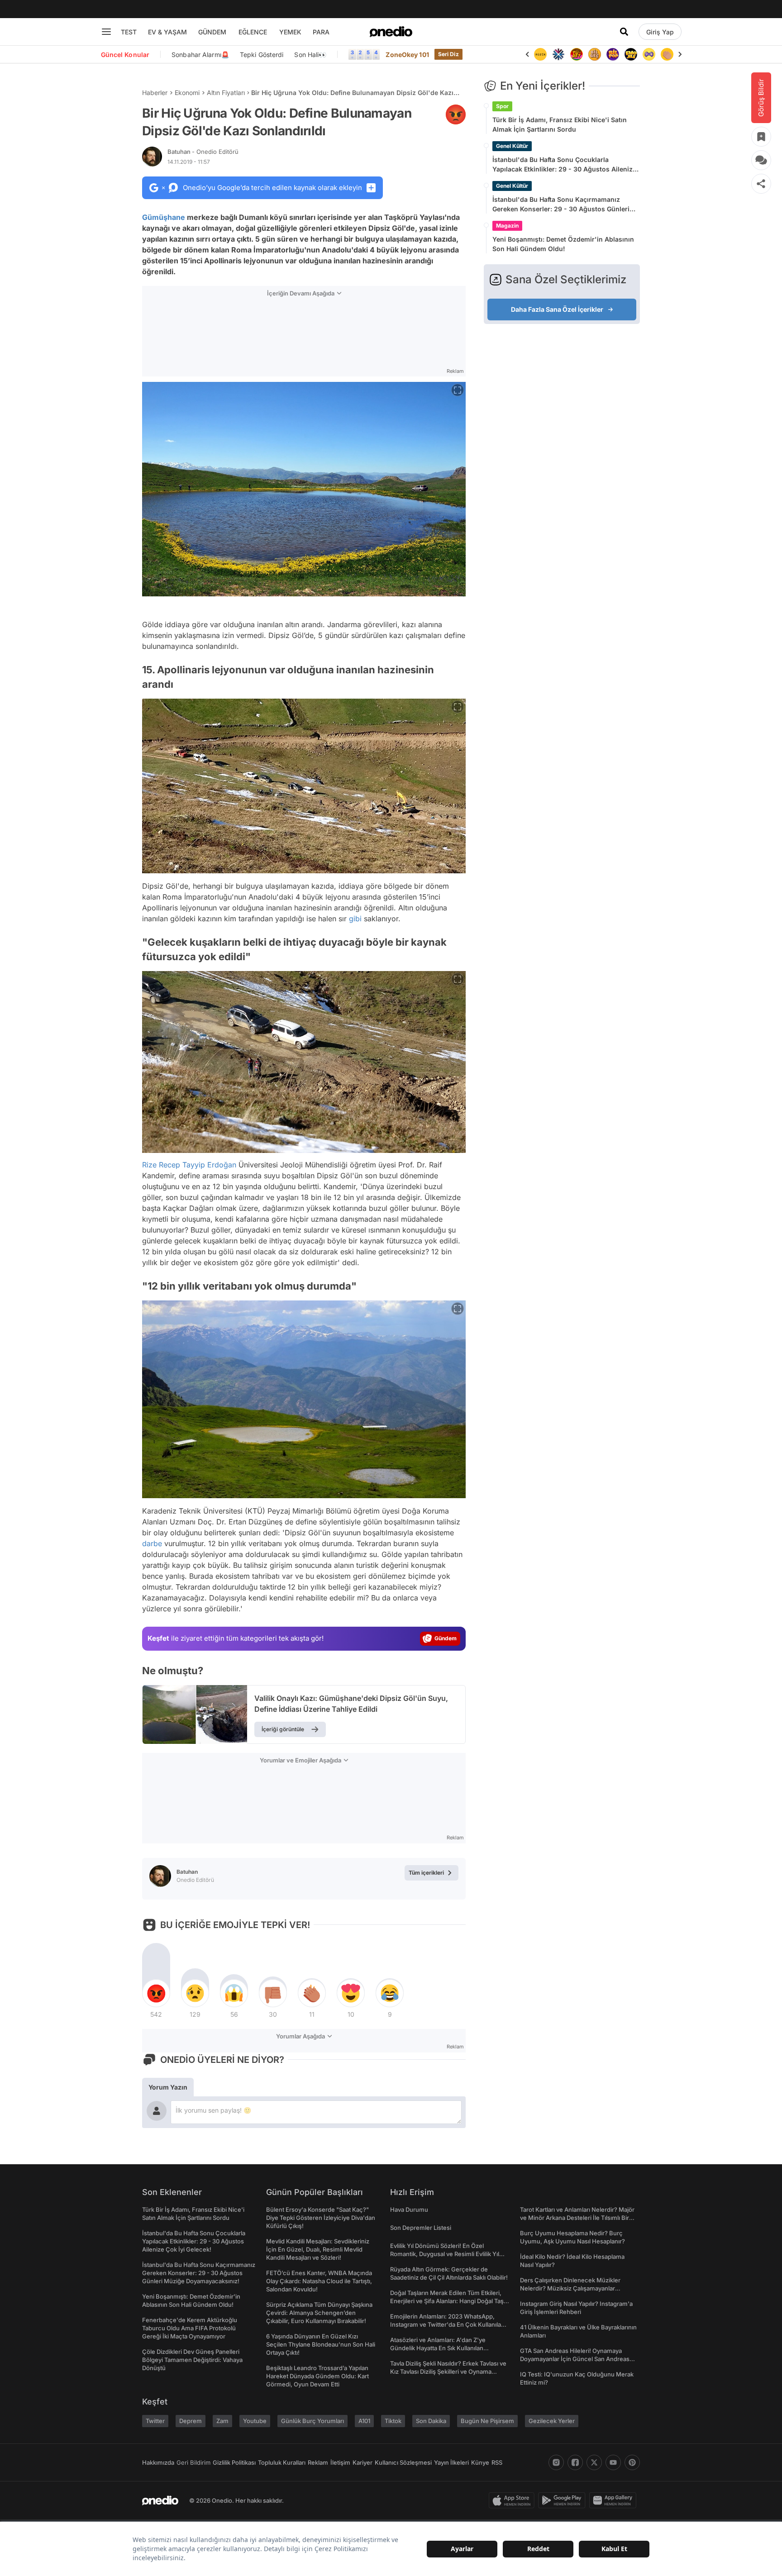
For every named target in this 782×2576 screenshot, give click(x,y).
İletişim (340, 2462)
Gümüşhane (164, 217)
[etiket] (456, 114)
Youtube (255, 2421)
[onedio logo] (391, 32)
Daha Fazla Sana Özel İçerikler (557, 309)
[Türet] (558, 54)
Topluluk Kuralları (282, 2462)
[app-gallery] (615, 2500)
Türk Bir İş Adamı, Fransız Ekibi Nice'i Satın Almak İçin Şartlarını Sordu (560, 124)
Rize (149, 1165)
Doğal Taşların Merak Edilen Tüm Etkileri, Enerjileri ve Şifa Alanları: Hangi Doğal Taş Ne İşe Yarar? (447, 2301)
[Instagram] (556, 2462)
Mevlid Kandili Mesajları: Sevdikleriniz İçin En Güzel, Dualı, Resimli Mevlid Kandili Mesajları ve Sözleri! (318, 2249)
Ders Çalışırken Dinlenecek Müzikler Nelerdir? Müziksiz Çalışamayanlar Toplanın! (570, 2288)
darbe (152, 1543)
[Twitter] (594, 2462)
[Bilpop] (595, 54)
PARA (321, 32)
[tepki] (156, 1993)
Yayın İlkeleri (451, 2462)
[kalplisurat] (667, 54)
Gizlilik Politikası (234, 2462)
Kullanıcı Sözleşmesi (403, 2462)
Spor (502, 106)
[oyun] (631, 54)
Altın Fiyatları (226, 93)
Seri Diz (448, 54)
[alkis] (649, 54)
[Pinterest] (632, 2462)
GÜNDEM (212, 32)
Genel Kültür (512, 146)
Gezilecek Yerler (552, 2421)
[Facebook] (575, 2462)
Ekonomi (187, 93)
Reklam (318, 2462)
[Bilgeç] (577, 54)
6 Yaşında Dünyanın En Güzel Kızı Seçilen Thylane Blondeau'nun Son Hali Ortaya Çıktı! (321, 2344)
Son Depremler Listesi (421, 2228)
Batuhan (203, 152)
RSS (497, 2462)
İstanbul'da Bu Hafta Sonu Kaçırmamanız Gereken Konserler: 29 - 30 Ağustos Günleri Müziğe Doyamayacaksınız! (561, 205)
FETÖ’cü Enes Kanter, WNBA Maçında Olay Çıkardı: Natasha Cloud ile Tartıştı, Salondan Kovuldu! (319, 2281)
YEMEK (290, 32)
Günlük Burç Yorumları (312, 2421)
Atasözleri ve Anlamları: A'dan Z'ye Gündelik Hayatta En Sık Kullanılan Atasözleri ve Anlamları (438, 2348)
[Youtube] (613, 2462)
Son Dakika (431, 2421)
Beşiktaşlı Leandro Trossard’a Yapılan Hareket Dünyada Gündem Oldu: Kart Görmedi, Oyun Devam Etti (317, 2376)
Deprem (191, 2421)
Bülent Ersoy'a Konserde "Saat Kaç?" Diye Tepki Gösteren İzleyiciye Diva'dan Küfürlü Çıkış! (321, 2218)
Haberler (155, 93)
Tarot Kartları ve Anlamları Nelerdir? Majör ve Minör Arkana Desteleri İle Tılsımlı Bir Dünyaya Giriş (577, 2218)
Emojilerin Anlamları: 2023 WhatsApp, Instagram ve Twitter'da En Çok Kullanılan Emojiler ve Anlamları (447, 2324)
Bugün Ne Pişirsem (487, 2421)
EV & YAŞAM (167, 32)
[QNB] (540, 54)
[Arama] (624, 32)
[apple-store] (513, 2500)
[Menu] (106, 32)
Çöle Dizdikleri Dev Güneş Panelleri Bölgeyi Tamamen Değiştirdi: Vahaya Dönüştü (192, 2360)
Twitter (155, 2421)
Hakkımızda (158, 2462)
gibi (355, 919)
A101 (364, 2421)
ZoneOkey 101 (407, 55)
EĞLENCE (253, 32)
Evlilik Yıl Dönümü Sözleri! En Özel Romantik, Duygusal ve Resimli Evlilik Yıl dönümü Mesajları (445, 2254)
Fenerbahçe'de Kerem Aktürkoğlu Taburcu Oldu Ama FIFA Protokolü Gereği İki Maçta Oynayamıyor (190, 2328)
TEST (129, 32)
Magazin (507, 226)
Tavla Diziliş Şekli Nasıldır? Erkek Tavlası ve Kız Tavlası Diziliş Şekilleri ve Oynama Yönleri (448, 2371)
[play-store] (564, 2500)
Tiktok (393, 2421)
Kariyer (362, 2462)
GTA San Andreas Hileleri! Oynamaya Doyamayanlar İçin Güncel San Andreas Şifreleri (575, 2359)
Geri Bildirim (193, 2462)
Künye (480, 2462)
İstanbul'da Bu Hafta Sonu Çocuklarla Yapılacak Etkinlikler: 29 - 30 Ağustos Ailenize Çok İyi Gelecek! (564, 165)
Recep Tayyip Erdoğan (198, 1165)
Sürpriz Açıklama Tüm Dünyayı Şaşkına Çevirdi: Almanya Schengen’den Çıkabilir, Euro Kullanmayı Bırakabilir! (319, 2313)
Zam (222, 2421)
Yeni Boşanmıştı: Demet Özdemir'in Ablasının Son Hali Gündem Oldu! (563, 244)
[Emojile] (613, 54)
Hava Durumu (409, 2209)
